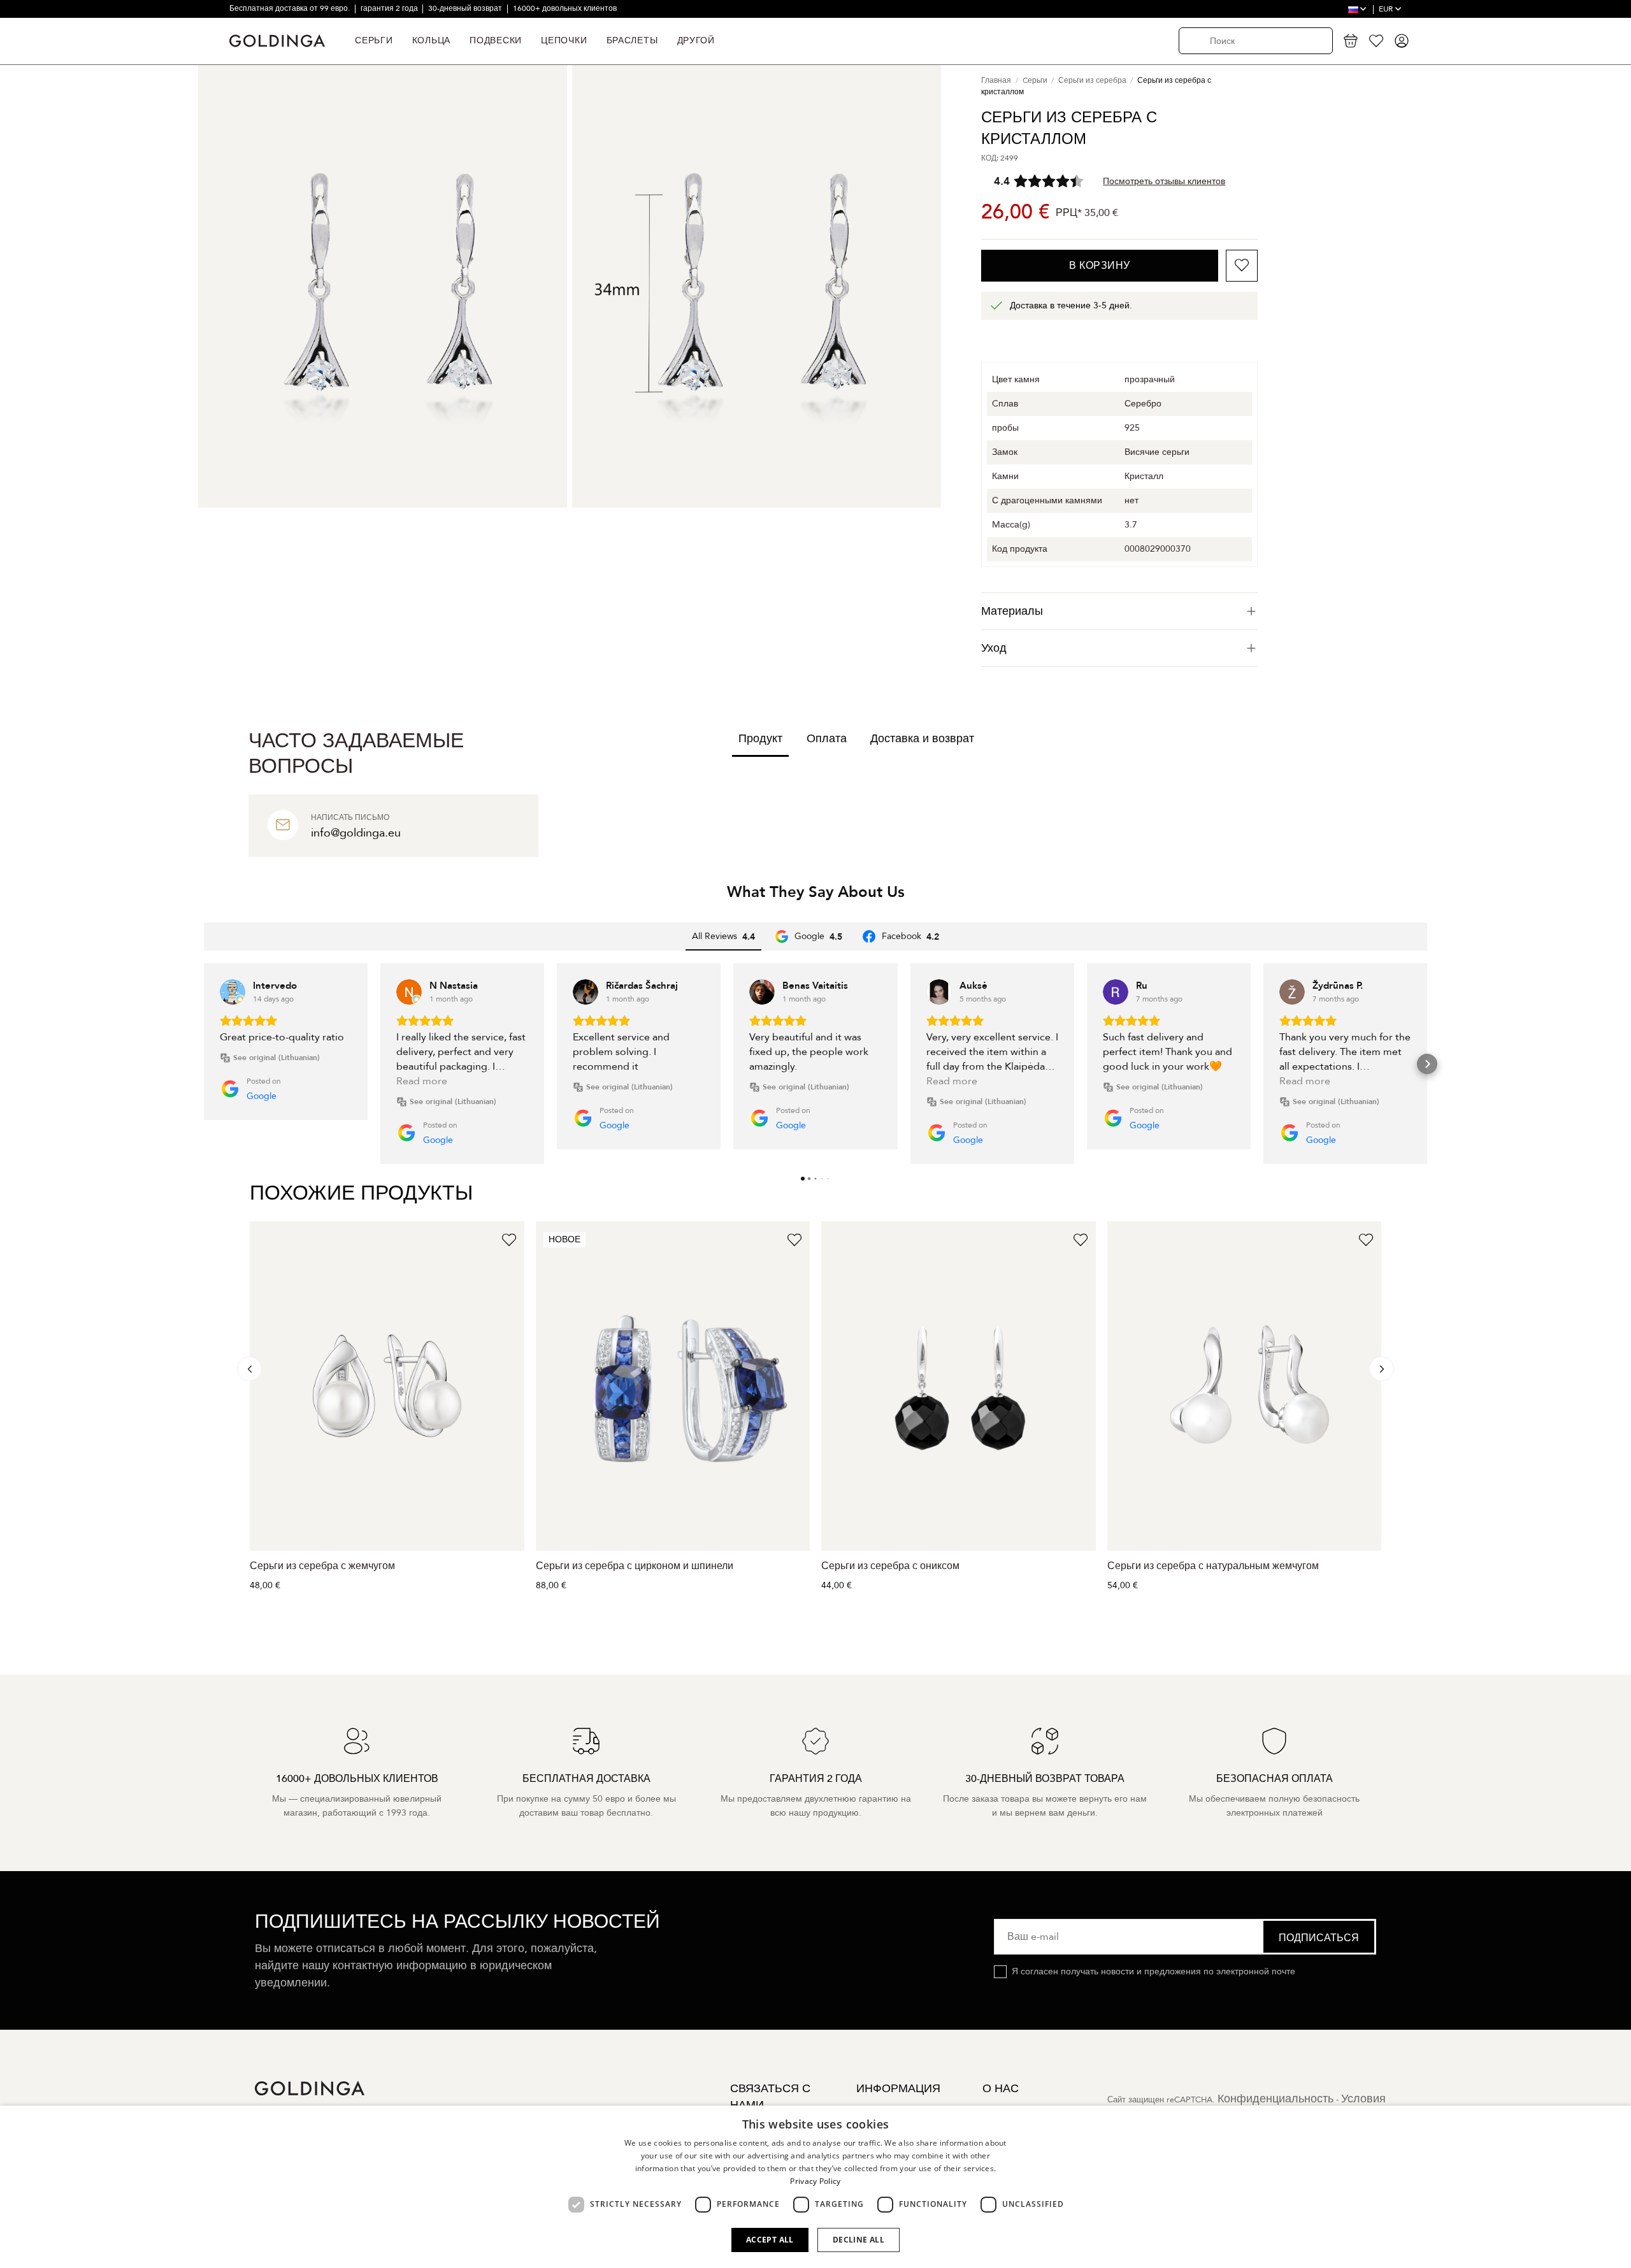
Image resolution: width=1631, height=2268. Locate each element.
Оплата (827, 739)
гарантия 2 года (390, 8)
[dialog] (815, 2187)
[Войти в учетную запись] (1402, 41)
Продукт (760, 739)
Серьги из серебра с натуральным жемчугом (1213, 1566)
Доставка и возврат (922, 739)
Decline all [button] (859, 2240)
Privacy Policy (815, 2181)
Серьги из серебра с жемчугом (322, 1566)
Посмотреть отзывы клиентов (1164, 181)
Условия (1363, 2099)
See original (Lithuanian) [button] (277, 1058)
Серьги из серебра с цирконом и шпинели (635, 1566)
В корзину (1100, 266)
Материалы (1012, 611)
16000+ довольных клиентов (565, 8)
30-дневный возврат (466, 8)
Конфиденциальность (1275, 2099)
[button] (204, 1064)
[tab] (1119, 611)
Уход (994, 648)
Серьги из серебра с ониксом (890, 1566)
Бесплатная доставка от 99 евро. (291, 8)
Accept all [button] (770, 2240)
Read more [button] (422, 1081)
